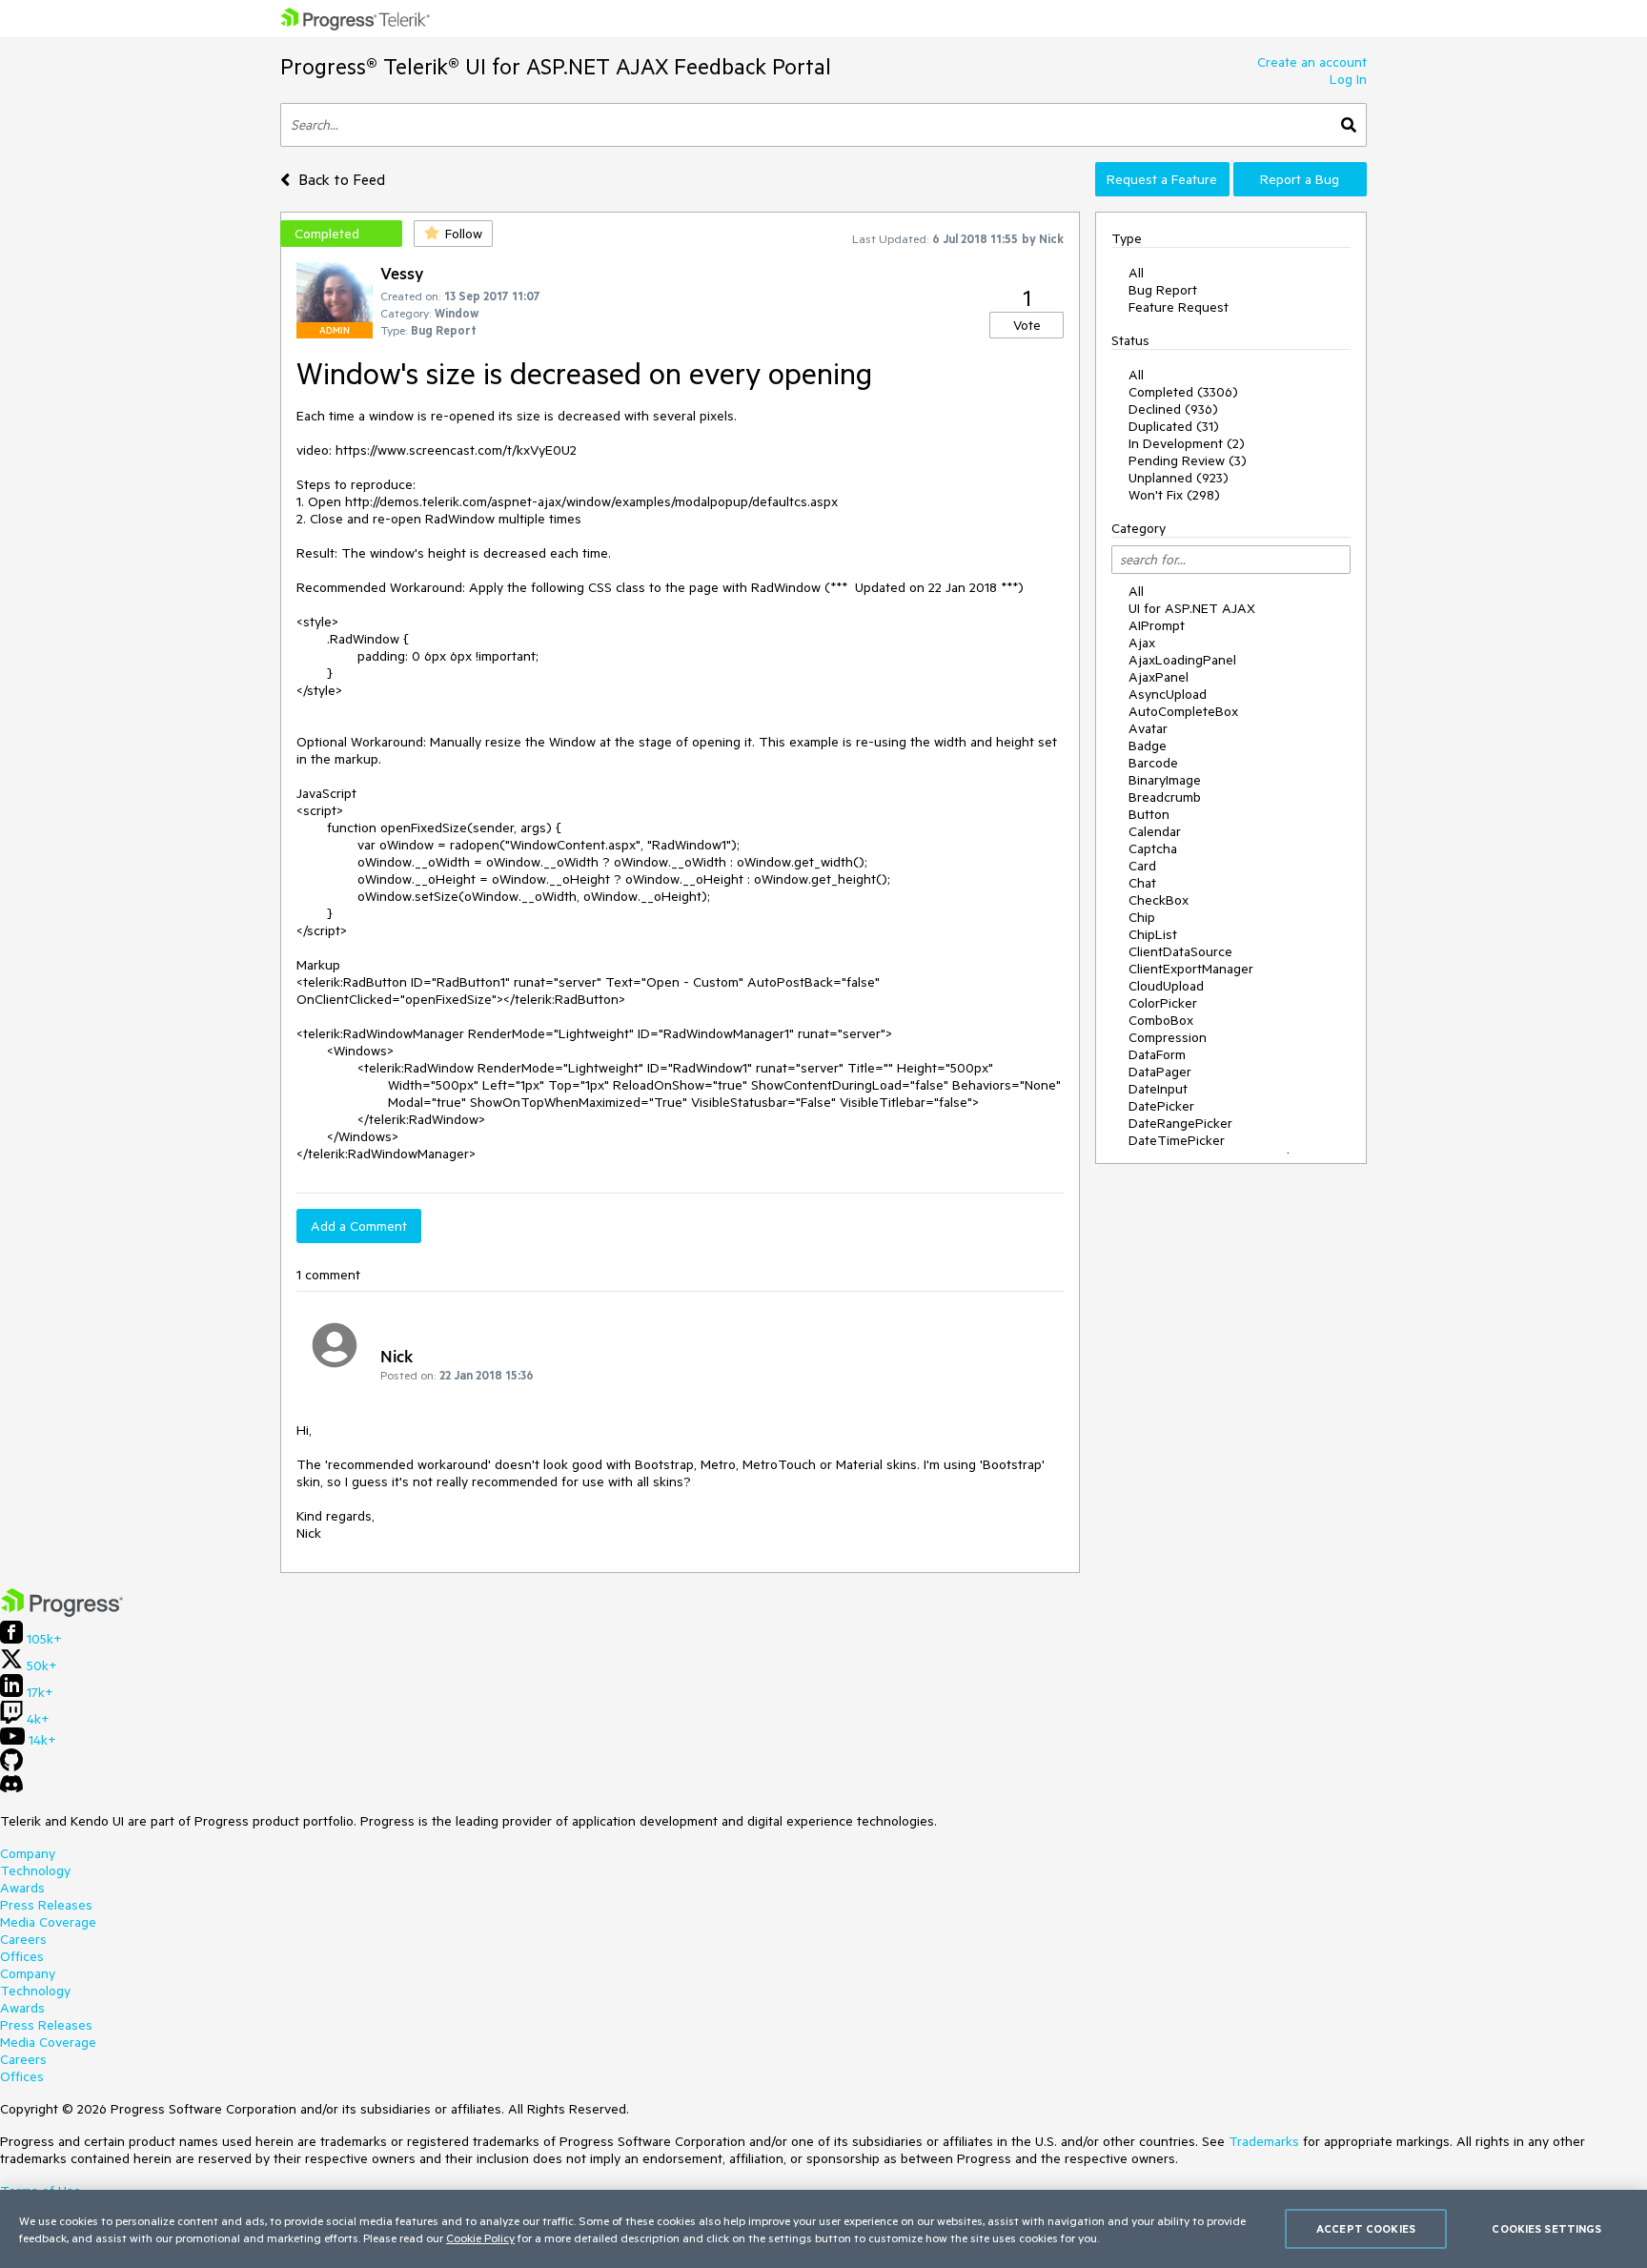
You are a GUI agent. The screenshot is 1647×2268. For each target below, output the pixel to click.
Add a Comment (359, 1226)
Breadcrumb (1165, 797)
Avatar (1148, 728)
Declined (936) (1173, 409)
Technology (35, 1870)
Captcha (1153, 848)
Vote (1027, 325)
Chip (1142, 917)
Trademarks (1264, 2141)
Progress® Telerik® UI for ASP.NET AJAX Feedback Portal (556, 66)
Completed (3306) (1183, 392)
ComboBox (1161, 1020)
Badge (1148, 746)
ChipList (1153, 934)
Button (1149, 814)
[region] (823, 2229)
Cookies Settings (1546, 2228)
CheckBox (1159, 900)
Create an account (1312, 62)
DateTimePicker (1177, 1140)
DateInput (1158, 1089)
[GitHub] (11, 1767)
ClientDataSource (1180, 951)
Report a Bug (1300, 179)
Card (1142, 866)
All (1136, 273)
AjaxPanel (1159, 677)
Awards (22, 1888)
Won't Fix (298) (1174, 495)
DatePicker (1161, 1106)
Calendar (1155, 831)
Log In (1348, 79)
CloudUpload (1166, 986)
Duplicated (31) (1174, 426)
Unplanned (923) (1179, 478)
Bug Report (1163, 290)
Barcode (1153, 763)
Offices (22, 1956)
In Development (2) (1187, 443)
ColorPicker (1163, 1003)
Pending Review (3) (1188, 460)
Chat (1142, 883)
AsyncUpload (1168, 694)
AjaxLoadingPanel (1182, 660)
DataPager (1160, 1072)
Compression (1168, 1037)
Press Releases (46, 1905)
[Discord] (11, 1788)
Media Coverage (48, 1922)
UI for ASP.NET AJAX (1192, 608)
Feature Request (1179, 307)
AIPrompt (1157, 625)
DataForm (1157, 1054)
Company (28, 1853)
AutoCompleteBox (1183, 711)
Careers (23, 1939)
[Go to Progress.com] (62, 1612)
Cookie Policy (480, 2237)
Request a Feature (1162, 179)
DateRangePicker (1180, 1123)
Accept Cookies (1366, 2228)
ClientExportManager (1191, 969)
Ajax (1142, 643)
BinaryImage (1165, 780)
